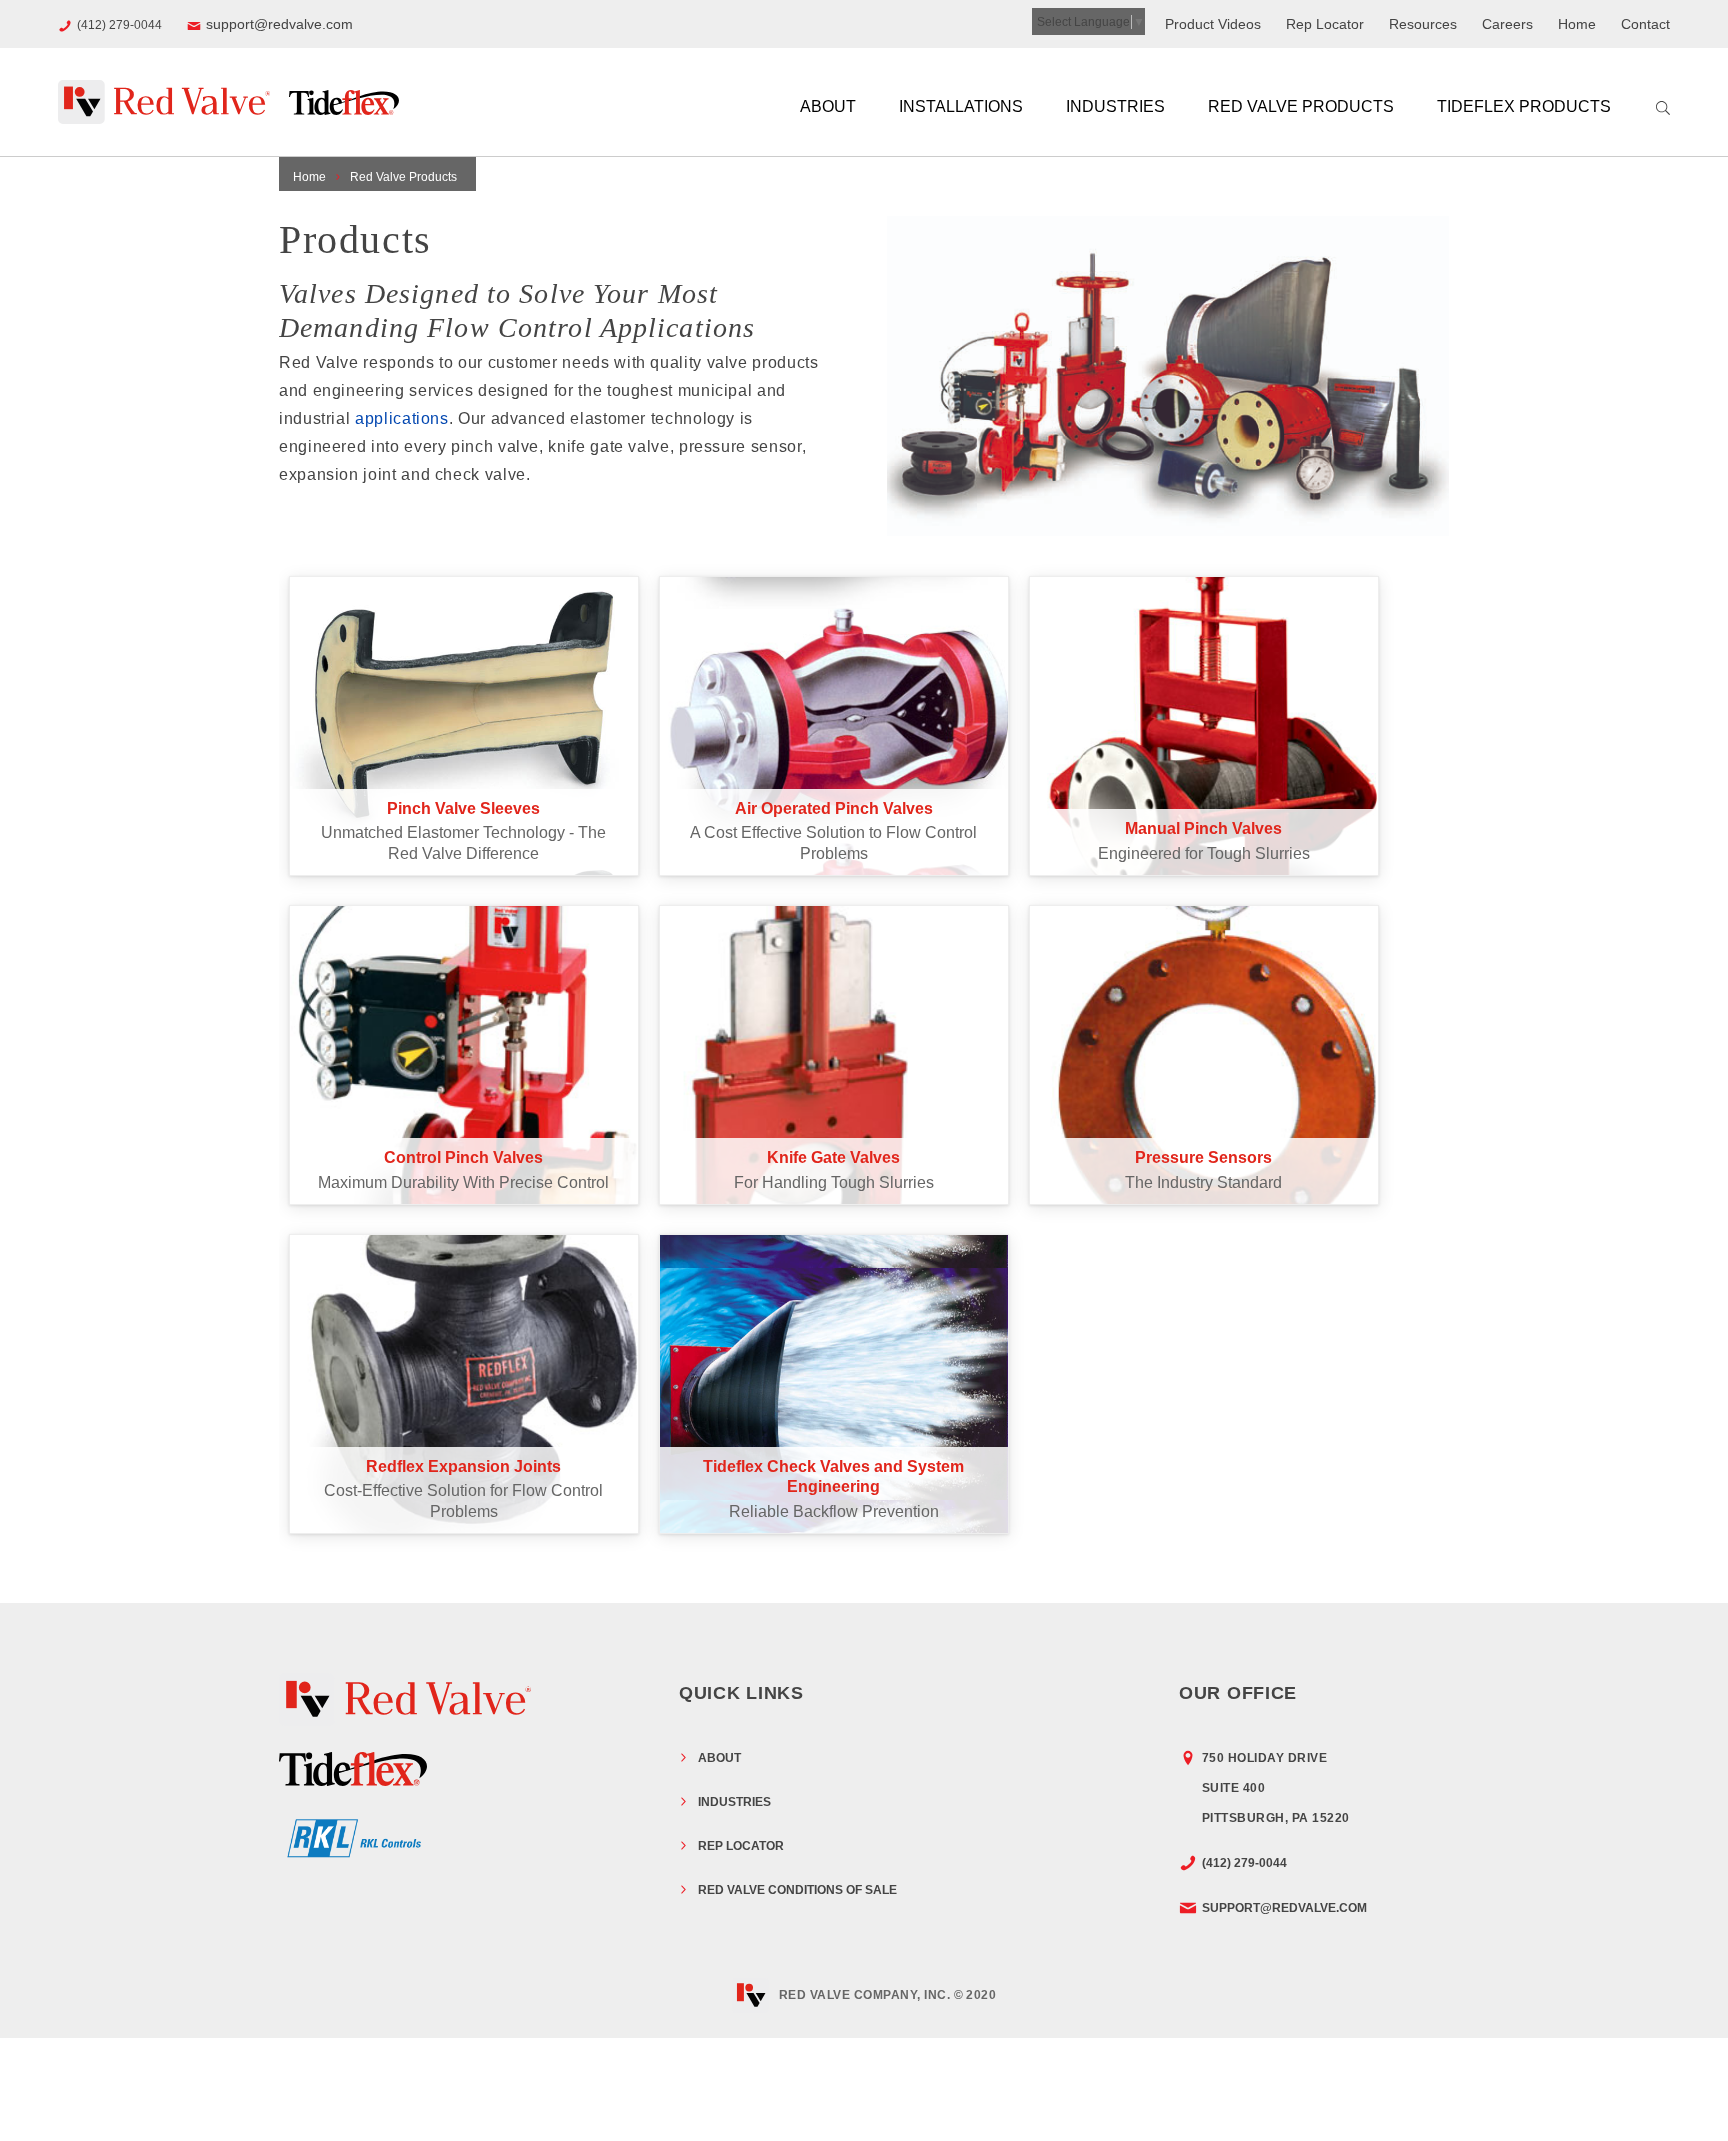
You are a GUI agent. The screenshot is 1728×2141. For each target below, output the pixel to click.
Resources (1423, 24)
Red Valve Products (1301, 106)
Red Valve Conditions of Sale (797, 1890)
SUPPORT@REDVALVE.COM (1284, 1908)
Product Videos (1213, 24)
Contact (1645, 24)
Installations (961, 106)
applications (402, 418)
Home (1577, 24)
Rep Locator (1325, 24)
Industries (1115, 106)
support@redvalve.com (279, 24)
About (828, 106)
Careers (1507, 24)
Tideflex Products (1524, 106)
